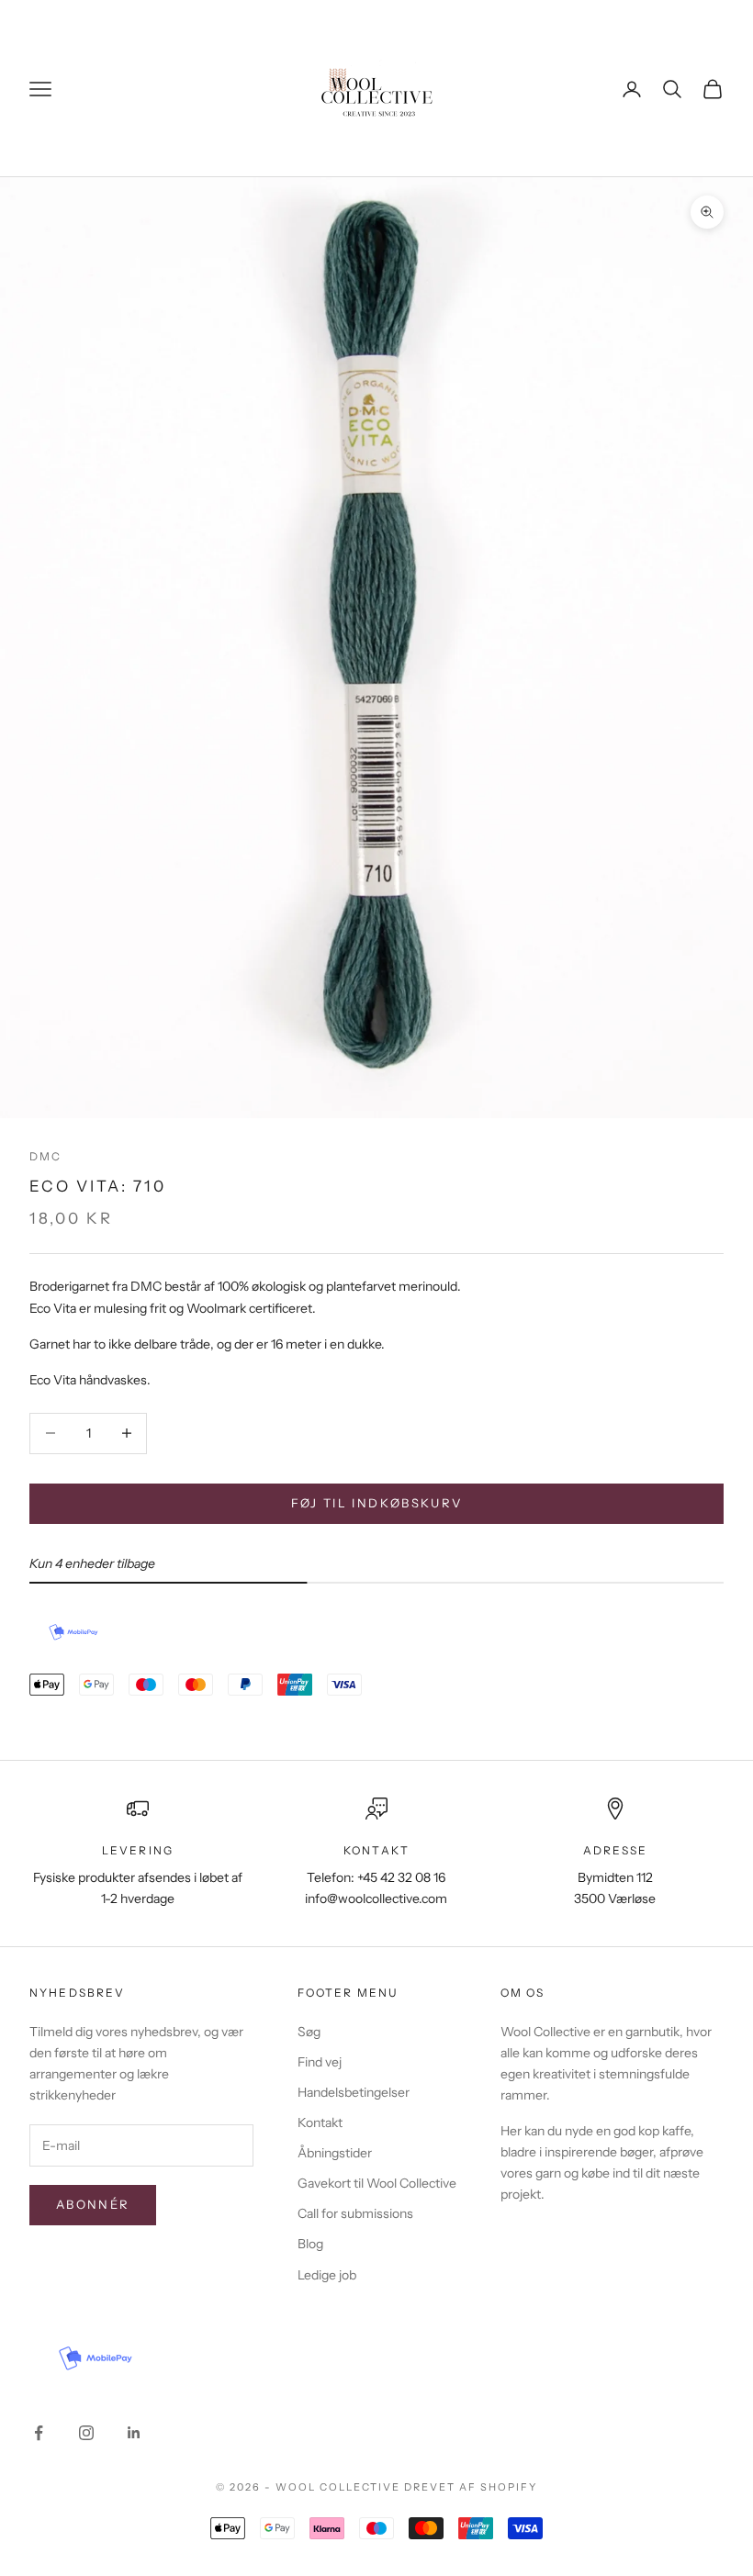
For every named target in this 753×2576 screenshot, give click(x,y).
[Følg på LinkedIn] (134, 2433)
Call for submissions (355, 2213)
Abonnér (93, 2204)
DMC (45, 1156)
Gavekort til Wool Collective (377, 2183)
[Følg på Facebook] (39, 2433)
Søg (309, 2032)
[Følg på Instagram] (86, 2433)
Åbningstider (335, 2153)
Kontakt (320, 2122)
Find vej (320, 2062)
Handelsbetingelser (354, 2092)
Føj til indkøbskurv (376, 1503)
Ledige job (327, 2275)
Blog (310, 2244)
